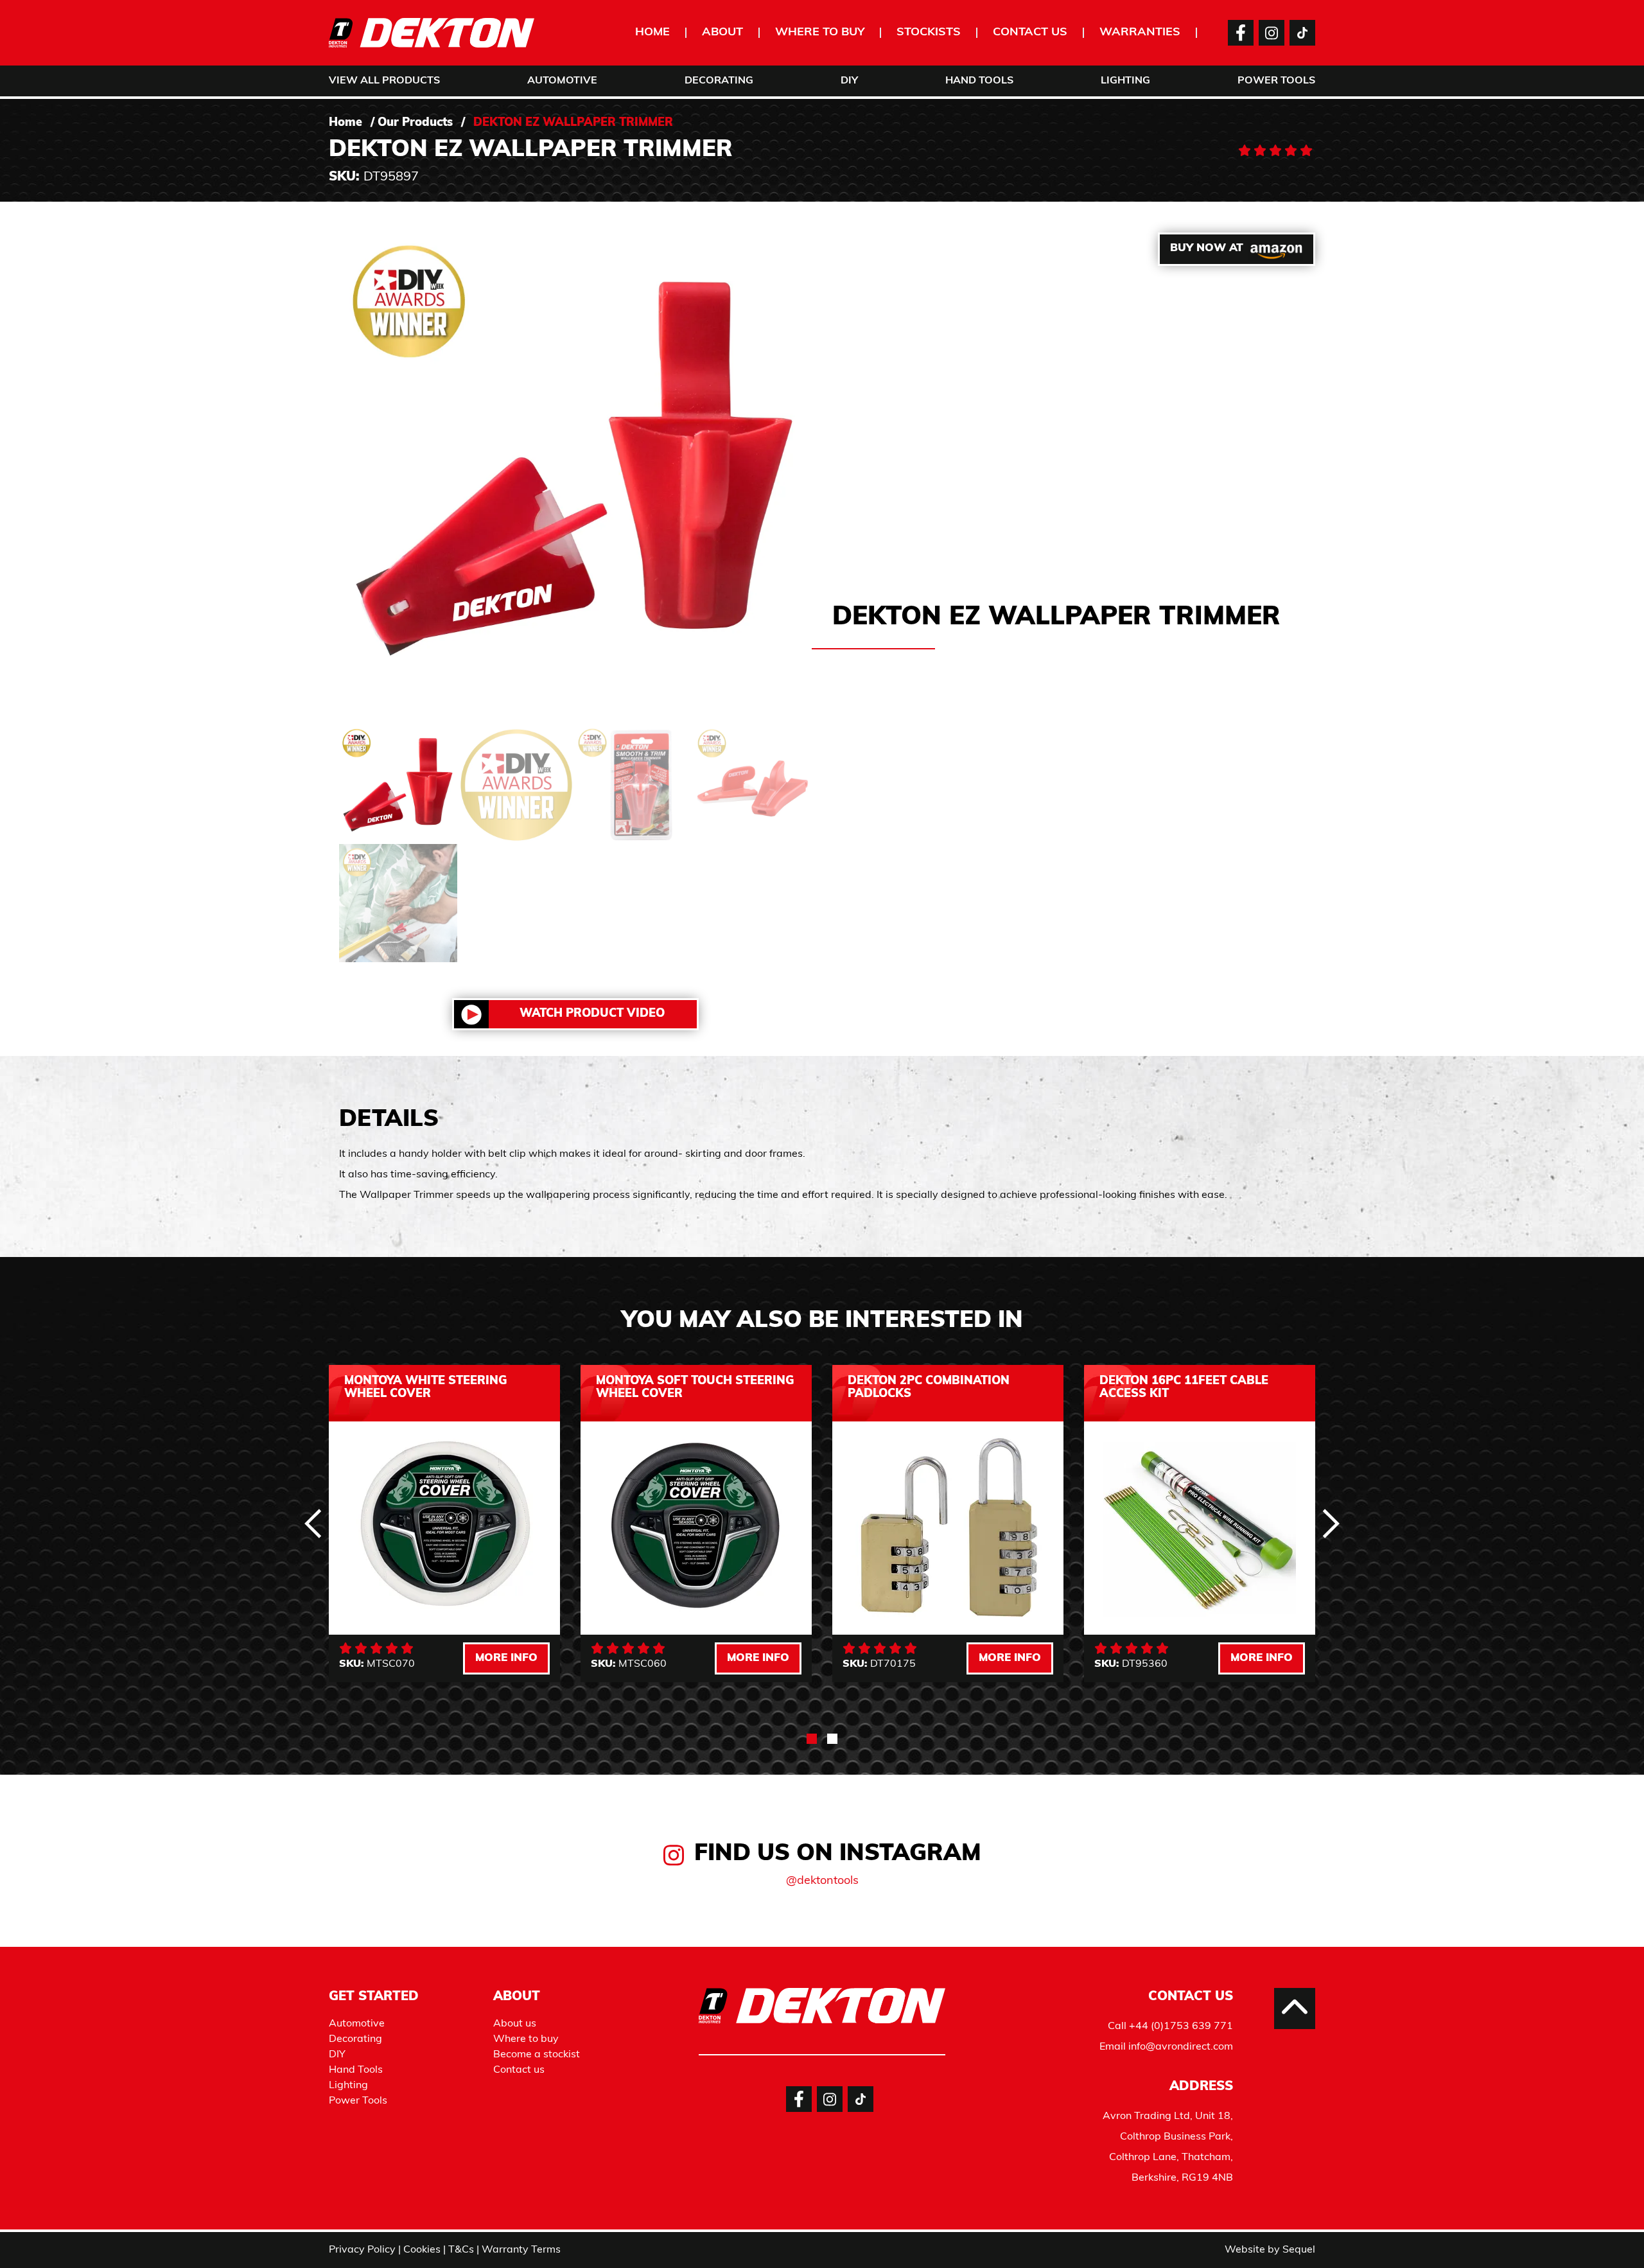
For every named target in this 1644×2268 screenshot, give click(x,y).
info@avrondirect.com (1181, 2047)
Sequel (1299, 2250)
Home (652, 33)
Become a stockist (537, 2055)
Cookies (422, 2250)
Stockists (929, 33)
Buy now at (1207, 248)
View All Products (384, 81)
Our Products (415, 123)
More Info (506, 1658)
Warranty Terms (521, 2250)
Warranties (1140, 33)
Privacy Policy (362, 2250)
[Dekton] (432, 33)
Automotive (562, 81)
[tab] (812, 1739)
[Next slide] (1331, 1524)
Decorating (719, 81)
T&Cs (461, 2250)
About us (515, 2024)
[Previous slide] (313, 1524)
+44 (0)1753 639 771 (1181, 2026)
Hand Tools (979, 81)
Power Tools (1276, 81)
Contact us (1030, 33)
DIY (849, 81)
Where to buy (820, 33)
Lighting (1125, 81)
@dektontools (822, 1881)
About (722, 33)
